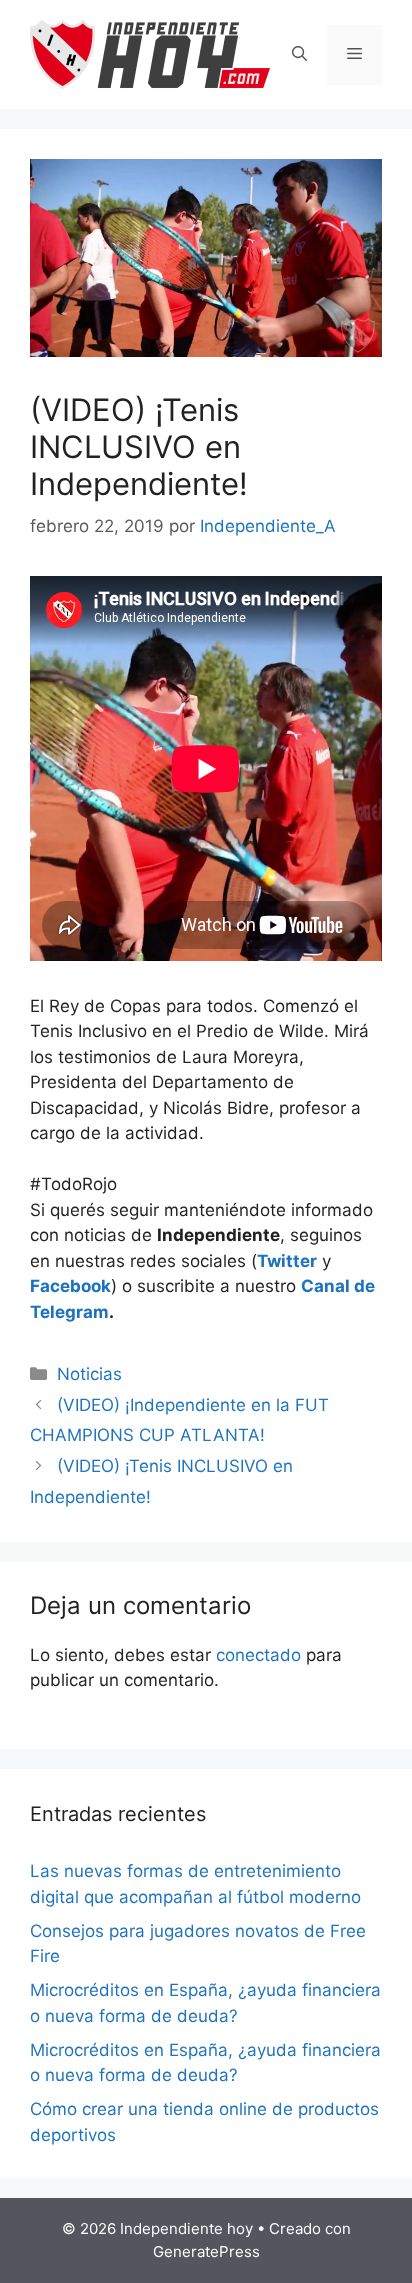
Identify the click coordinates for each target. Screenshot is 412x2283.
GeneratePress (206, 2251)
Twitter (287, 1261)
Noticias (89, 1374)
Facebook (70, 1286)
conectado (258, 1655)
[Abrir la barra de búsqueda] (299, 55)
